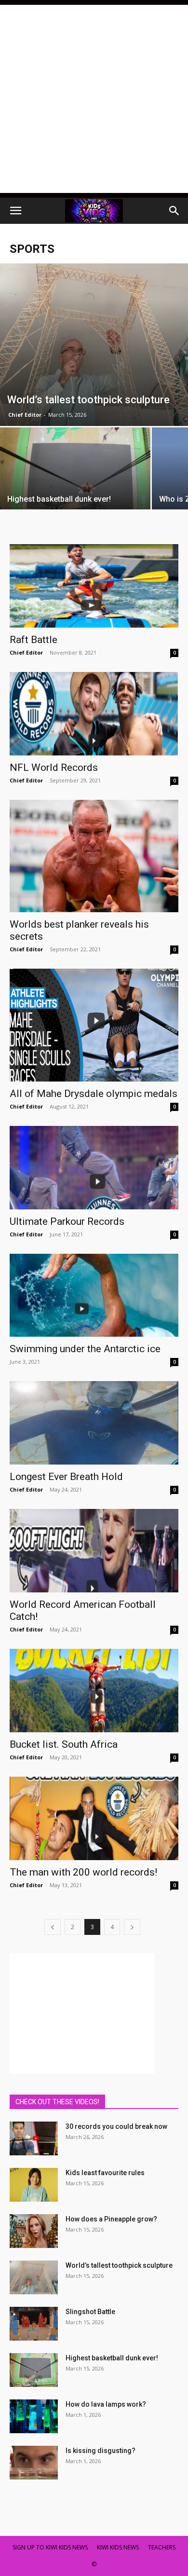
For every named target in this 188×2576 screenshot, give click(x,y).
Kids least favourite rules (105, 2173)
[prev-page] (53, 1927)
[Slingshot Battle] (34, 2324)
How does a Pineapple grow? (111, 2219)
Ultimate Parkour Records (67, 1221)
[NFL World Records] (94, 714)
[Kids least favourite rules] (34, 2185)
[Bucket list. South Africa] (94, 1691)
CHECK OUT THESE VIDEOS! (57, 2102)
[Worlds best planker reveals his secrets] (94, 856)
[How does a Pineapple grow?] (34, 2231)
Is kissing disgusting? (101, 2451)
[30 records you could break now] (34, 2138)
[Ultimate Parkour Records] (94, 1168)
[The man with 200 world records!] (94, 1818)
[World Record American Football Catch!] (94, 1551)
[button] (15, 211)
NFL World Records (54, 767)
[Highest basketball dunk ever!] (75, 484)
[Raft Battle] (94, 586)
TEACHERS (162, 2547)
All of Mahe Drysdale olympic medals (94, 1094)
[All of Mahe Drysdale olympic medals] (94, 1025)
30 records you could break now (116, 2126)
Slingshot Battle (90, 2312)
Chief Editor (25, 415)
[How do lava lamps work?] (34, 2416)
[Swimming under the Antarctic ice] (94, 1295)
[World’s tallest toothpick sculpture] (94, 345)
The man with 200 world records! (83, 1872)
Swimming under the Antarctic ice (85, 1349)
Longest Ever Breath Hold (66, 1477)
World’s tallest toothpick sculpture (119, 2265)
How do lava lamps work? (106, 2404)
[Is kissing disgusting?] (34, 2463)
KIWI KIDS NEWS (118, 2547)
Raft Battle (34, 640)
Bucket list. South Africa (64, 1744)
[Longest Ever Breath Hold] (94, 1423)
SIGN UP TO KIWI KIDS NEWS (50, 2547)
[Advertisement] (94, 99)
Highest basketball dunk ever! (112, 2358)
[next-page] (132, 1927)
